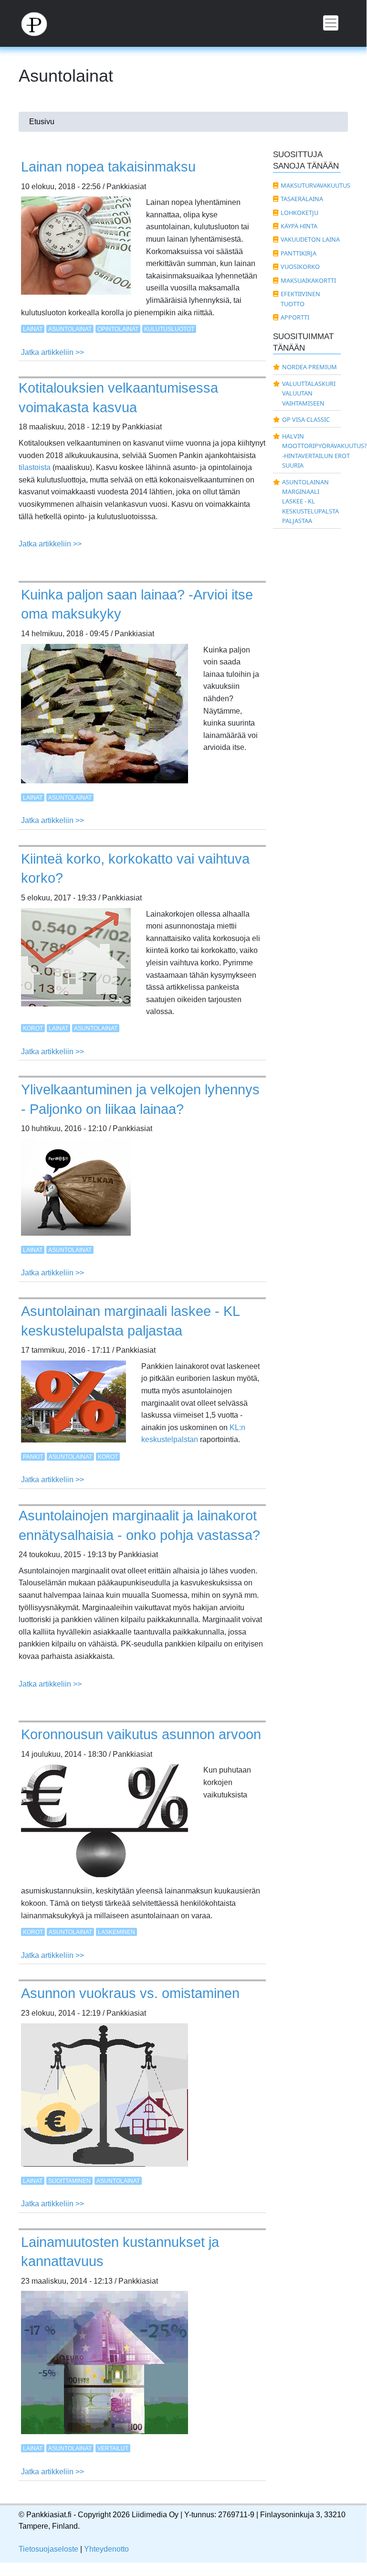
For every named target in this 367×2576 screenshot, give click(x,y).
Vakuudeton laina (310, 239)
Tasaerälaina (302, 199)
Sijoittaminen (69, 2181)
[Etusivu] (40, 23)
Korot (33, 1028)
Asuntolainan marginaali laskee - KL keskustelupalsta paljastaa (310, 502)
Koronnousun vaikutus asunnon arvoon (141, 1734)
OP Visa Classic (306, 419)
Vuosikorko (300, 267)
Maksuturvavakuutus (311, 185)
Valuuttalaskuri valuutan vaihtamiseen (309, 393)
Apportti (295, 317)
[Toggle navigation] (331, 23)
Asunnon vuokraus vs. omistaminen (130, 1993)
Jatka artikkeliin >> (52, 352)
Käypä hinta (299, 226)
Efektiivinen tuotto (300, 299)
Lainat (33, 329)
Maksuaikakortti (308, 280)
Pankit (33, 1457)
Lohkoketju (299, 213)
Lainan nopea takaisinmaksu (108, 167)
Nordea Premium (309, 367)
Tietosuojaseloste (48, 2549)
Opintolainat (118, 329)
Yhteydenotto (106, 2549)
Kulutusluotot (169, 329)
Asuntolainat (70, 329)
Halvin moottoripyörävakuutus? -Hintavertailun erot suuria (312, 451)
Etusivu (42, 122)
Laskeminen (116, 1932)
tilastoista (35, 467)
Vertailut (113, 2448)
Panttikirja (299, 253)
